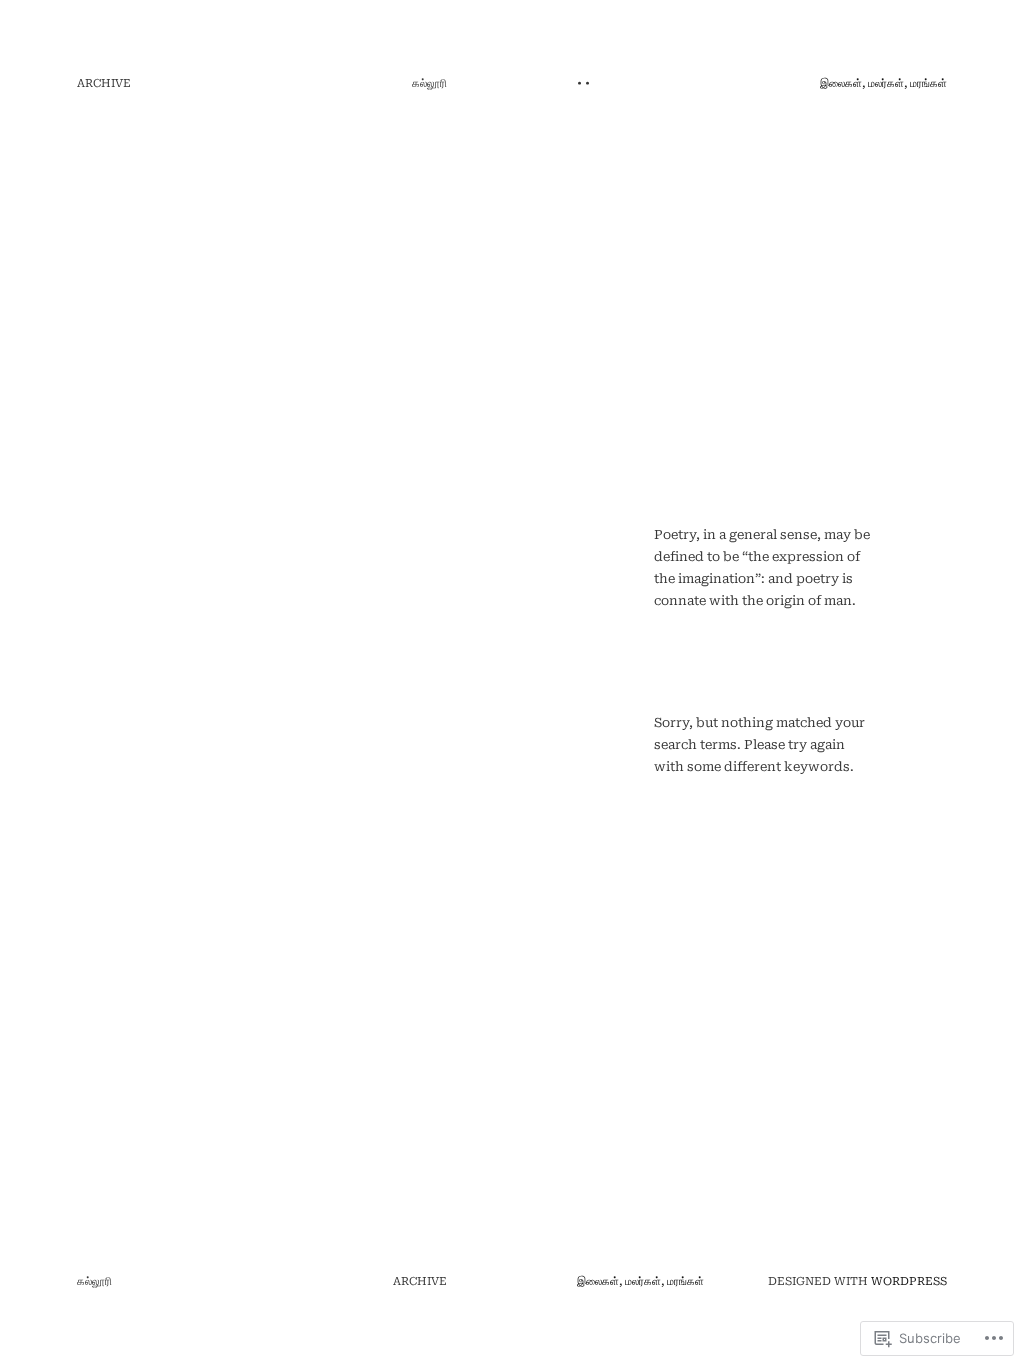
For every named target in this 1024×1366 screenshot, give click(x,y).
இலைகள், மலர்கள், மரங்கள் (883, 83)
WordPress (909, 1281)
